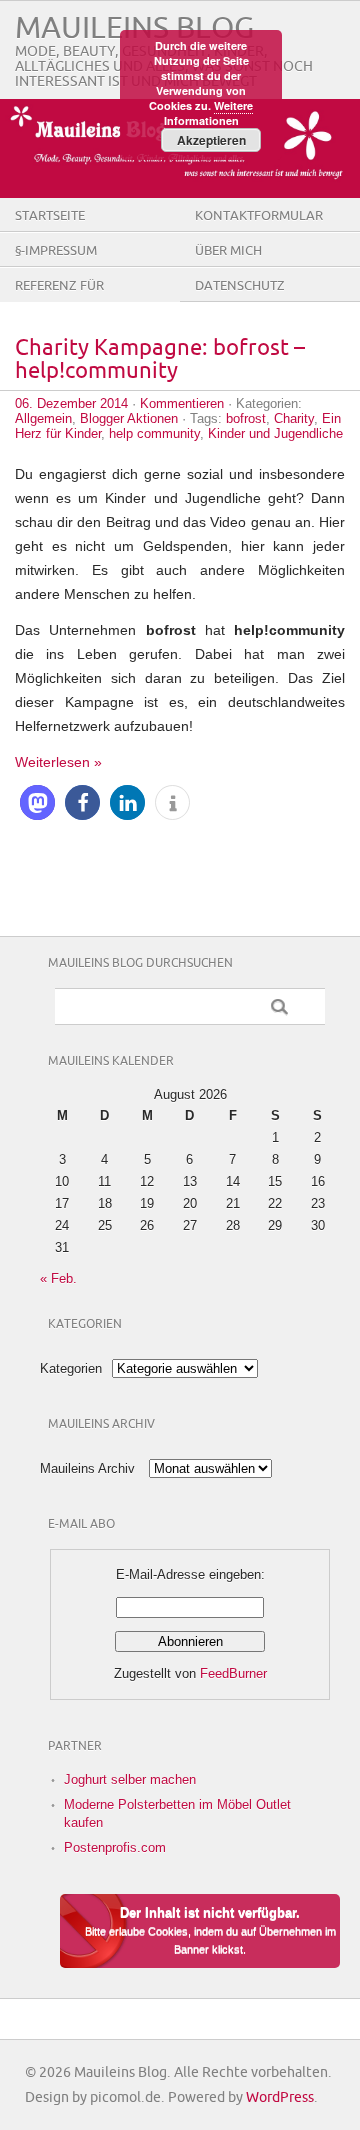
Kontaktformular (259, 216)
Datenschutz (240, 286)
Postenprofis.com (115, 1847)
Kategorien (71, 1368)
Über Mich (228, 251)
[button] (37, 802)
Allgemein (43, 418)
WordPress (280, 2097)
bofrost (246, 418)
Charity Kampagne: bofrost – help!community (160, 360)
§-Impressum (56, 251)
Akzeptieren (211, 140)
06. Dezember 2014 (71, 403)
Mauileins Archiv (87, 1468)
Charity (294, 418)
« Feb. (58, 1278)
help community (154, 433)
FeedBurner (233, 1673)
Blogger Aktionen (129, 418)
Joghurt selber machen (130, 1779)
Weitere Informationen (209, 113)
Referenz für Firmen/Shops (61, 301)
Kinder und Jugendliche (275, 433)
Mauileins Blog (134, 28)
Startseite (50, 216)
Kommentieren (182, 403)
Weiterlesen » (58, 762)
